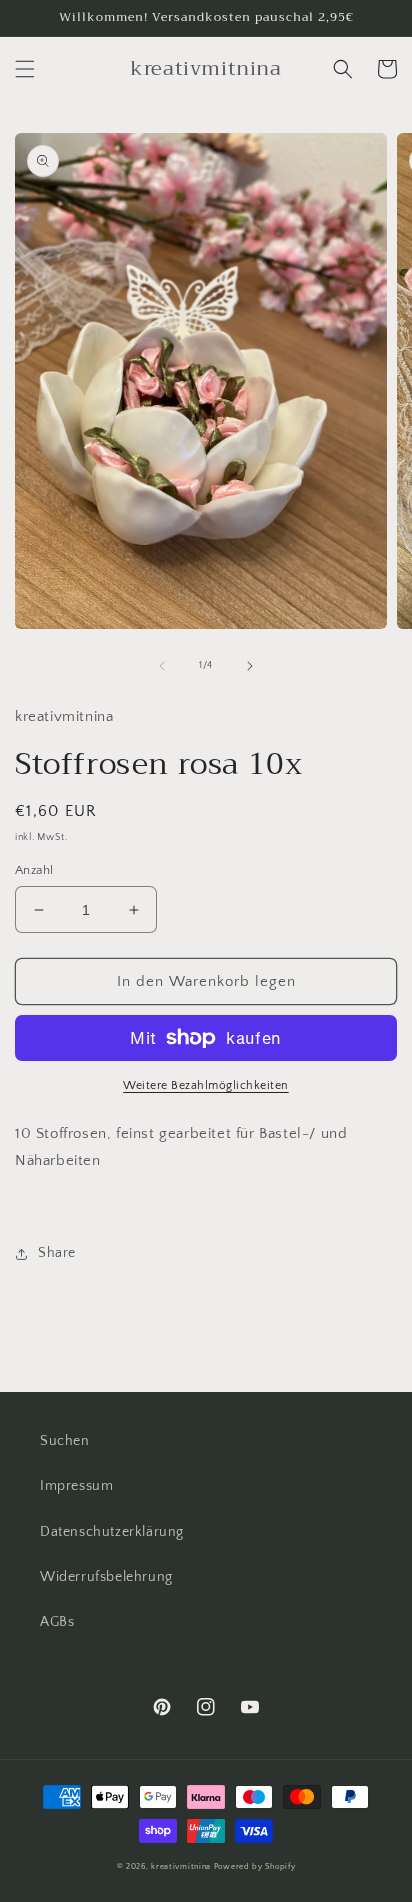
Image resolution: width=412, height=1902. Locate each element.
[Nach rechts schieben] (250, 666)
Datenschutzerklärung (112, 1532)
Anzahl (34, 870)
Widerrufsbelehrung (106, 1577)
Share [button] (57, 1253)
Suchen (65, 1441)
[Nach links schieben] (162, 666)
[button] (25, 69)
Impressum (76, 1486)
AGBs (57, 1622)
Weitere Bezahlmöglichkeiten (206, 1085)
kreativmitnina (181, 1866)
